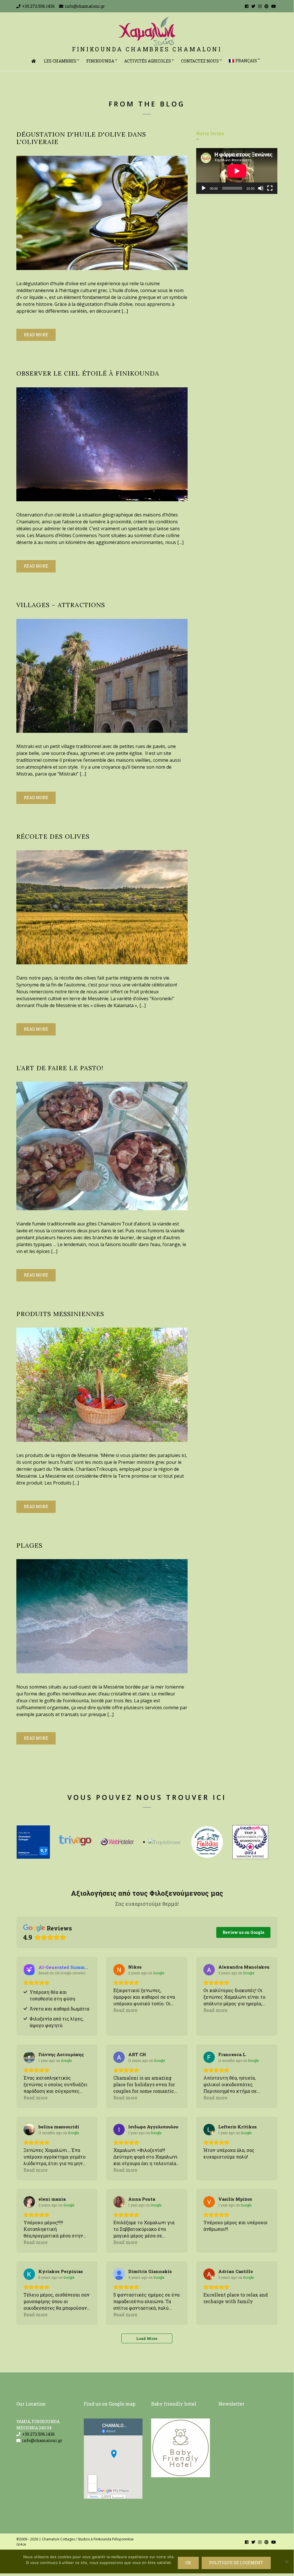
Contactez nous (200, 61)
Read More (36, 335)
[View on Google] (119, 1970)
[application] (237, 171)
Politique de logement (236, 2563)
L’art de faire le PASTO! (60, 1068)
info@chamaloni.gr (85, 6)
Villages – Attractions (61, 605)
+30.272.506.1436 (38, 6)
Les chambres (60, 61)
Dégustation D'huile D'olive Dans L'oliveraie (81, 138)
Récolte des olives (53, 836)
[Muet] (261, 188)
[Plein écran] (270, 188)
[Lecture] (204, 188)
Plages (30, 1545)
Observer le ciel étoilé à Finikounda (88, 373)
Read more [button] (125, 2010)
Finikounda (100, 61)
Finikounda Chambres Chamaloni (147, 49)
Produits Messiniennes (60, 1314)
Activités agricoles (148, 61)
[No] (287, 2562)
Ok (188, 2563)
